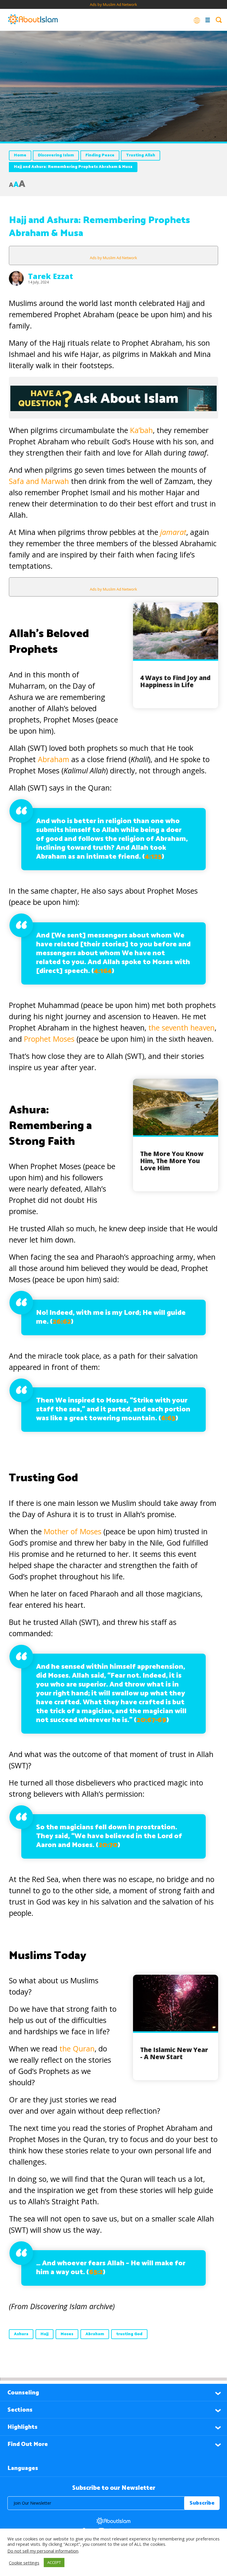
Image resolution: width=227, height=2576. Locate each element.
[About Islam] (33, 20)
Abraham (53, 759)
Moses (67, 2334)
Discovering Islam (56, 155)
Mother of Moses (74, 1531)
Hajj (44, 2334)
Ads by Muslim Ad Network (113, 4)
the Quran (77, 2048)
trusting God (129, 2334)
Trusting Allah (141, 155)
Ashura (21, 2334)
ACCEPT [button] (54, 2562)
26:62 (62, 1322)
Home (20, 155)
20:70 (108, 1845)
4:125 (153, 857)
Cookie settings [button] (24, 2563)
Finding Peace (100, 155)
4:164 (103, 971)
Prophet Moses (49, 1039)
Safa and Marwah (40, 481)
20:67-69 (151, 1720)
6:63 (168, 1418)
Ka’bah (141, 430)
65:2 (96, 2272)
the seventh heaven (181, 1027)
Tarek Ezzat (51, 276)
